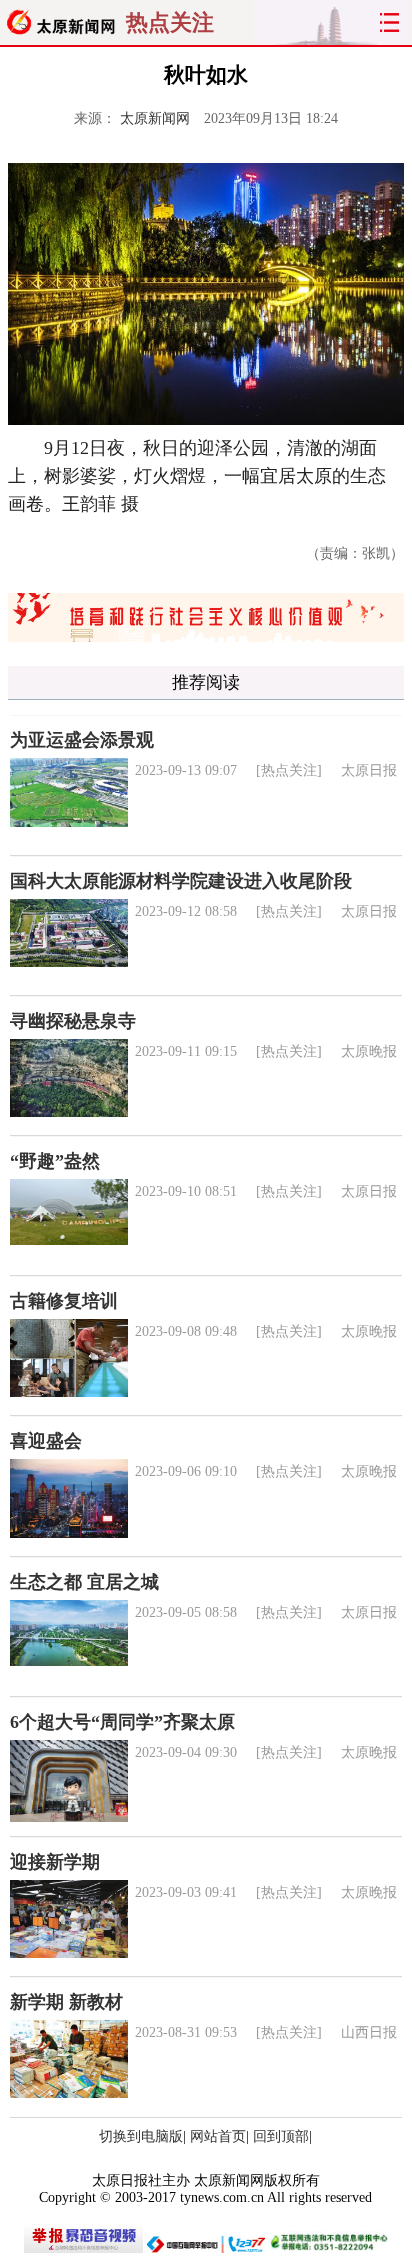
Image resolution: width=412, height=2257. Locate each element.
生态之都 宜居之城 (84, 1582)
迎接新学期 (55, 1862)
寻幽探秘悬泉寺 (73, 1021)
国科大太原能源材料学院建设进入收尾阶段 (181, 881)
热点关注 (170, 22)
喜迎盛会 (46, 1441)
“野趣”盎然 (55, 1161)
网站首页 (218, 2136)
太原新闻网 (155, 118)
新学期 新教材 (66, 2002)
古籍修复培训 (64, 1301)
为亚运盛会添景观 (82, 740)
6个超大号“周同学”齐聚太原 (122, 1722)
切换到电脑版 (141, 2136)
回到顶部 (281, 2136)
